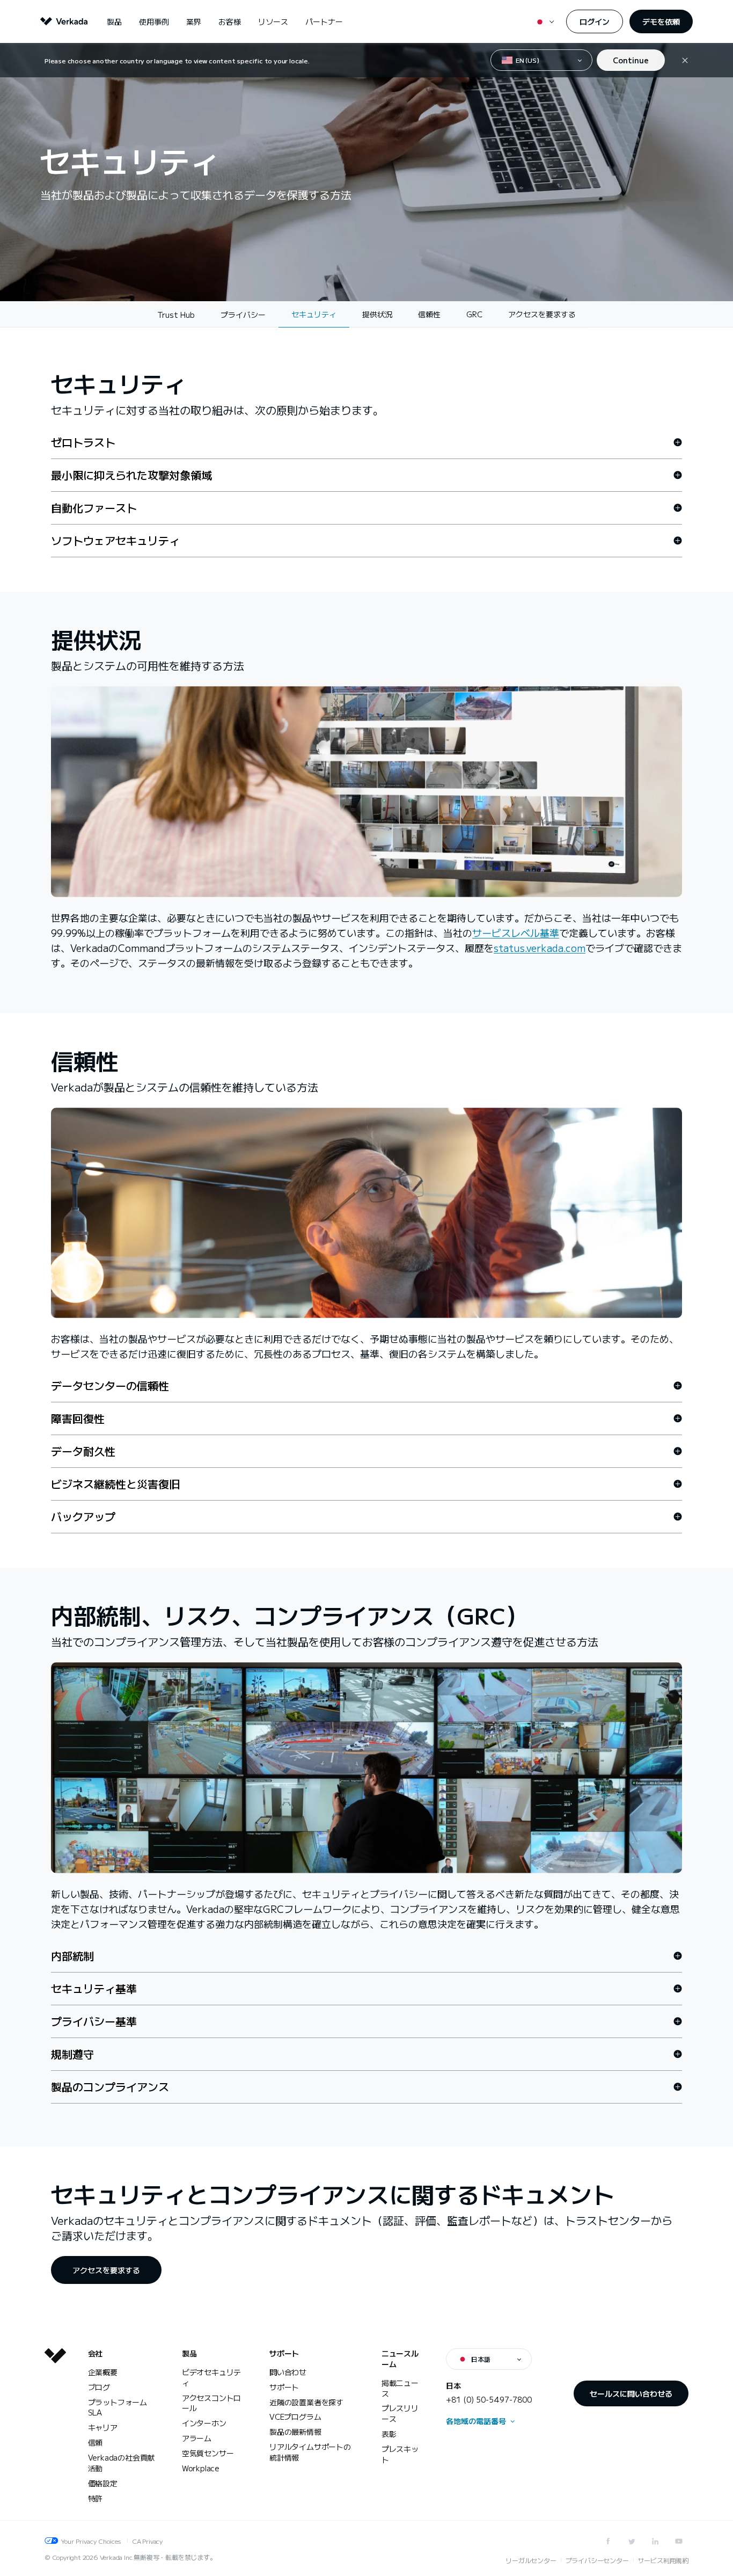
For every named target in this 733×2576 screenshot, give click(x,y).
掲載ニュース (400, 2388)
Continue (631, 60)
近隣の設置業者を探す (306, 2402)
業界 (194, 21)
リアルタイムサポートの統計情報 (310, 2452)
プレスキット (400, 2454)
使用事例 (154, 21)
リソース (273, 21)
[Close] (685, 60)
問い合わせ (288, 2372)
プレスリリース (400, 2413)
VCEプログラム (295, 2417)
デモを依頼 (661, 21)
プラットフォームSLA (118, 2407)
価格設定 (103, 2483)
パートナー (324, 21)
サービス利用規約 (663, 2560)
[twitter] (632, 2541)
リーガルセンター (531, 2560)
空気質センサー (208, 2453)
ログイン (595, 21)
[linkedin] (655, 2541)
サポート (284, 2353)
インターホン (204, 2423)
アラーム (197, 2438)
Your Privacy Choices (91, 2541)
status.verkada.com (540, 948)
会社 (96, 2353)
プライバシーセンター (597, 2560)
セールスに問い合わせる (631, 2393)
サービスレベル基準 (516, 933)
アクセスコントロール (211, 2403)
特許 (96, 2498)
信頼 (96, 2442)
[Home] (55, 2434)
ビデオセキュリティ (211, 2377)
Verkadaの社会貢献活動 (122, 2463)
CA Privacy (147, 2541)
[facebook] (608, 2541)
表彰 (389, 2434)
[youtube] (679, 2541)
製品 (114, 21)
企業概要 (103, 2372)
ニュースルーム (400, 2359)
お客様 (230, 21)
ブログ (99, 2387)
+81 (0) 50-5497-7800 (489, 2399)
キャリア (103, 2427)
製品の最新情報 (295, 2432)
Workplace (201, 2468)
